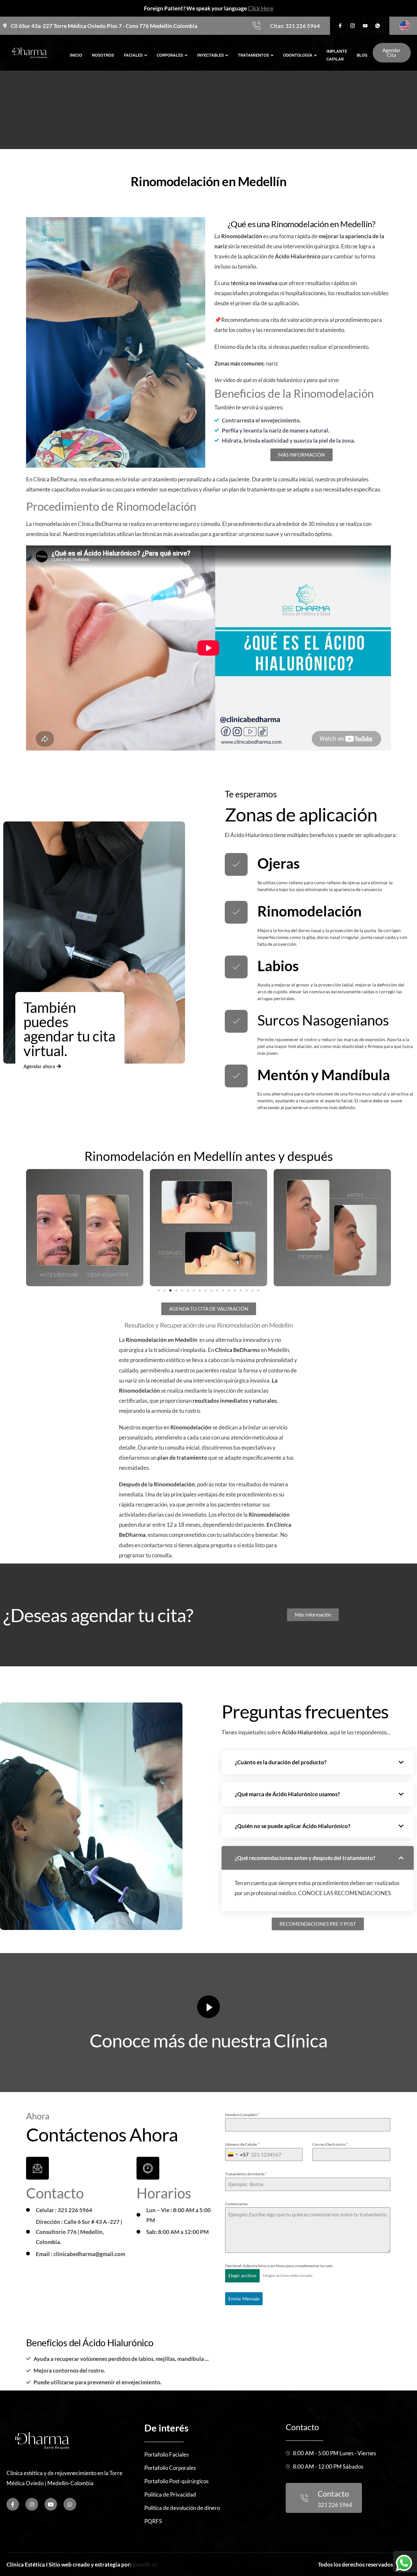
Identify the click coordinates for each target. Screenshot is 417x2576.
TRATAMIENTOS (253, 55)
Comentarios (236, 2204)
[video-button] (208, 2007)
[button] (159, 1290)
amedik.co (145, 2564)
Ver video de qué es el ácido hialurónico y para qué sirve (277, 380)
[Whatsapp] (70, 2504)
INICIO (76, 55)
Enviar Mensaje (244, 2299)
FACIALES (133, 55)
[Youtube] (51, 2504)
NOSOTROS (103, 55)
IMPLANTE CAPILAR (337, 55)
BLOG (362, 55)
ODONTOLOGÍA (298, 55)
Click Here (261, 8)
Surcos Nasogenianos (323, 1020)
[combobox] (237, 2155)
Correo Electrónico (330, 2144)
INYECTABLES (210, 55)
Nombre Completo (242, 2115)
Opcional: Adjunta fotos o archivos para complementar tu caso (279, 2266)
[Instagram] (32, 2504)
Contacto (302, 2427)
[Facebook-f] (13, 2504)
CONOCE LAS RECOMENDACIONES (345, 1893)
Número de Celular (242, 2144)
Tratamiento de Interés (246, 2174)
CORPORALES (170, 55)
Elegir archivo (242, 2275)
